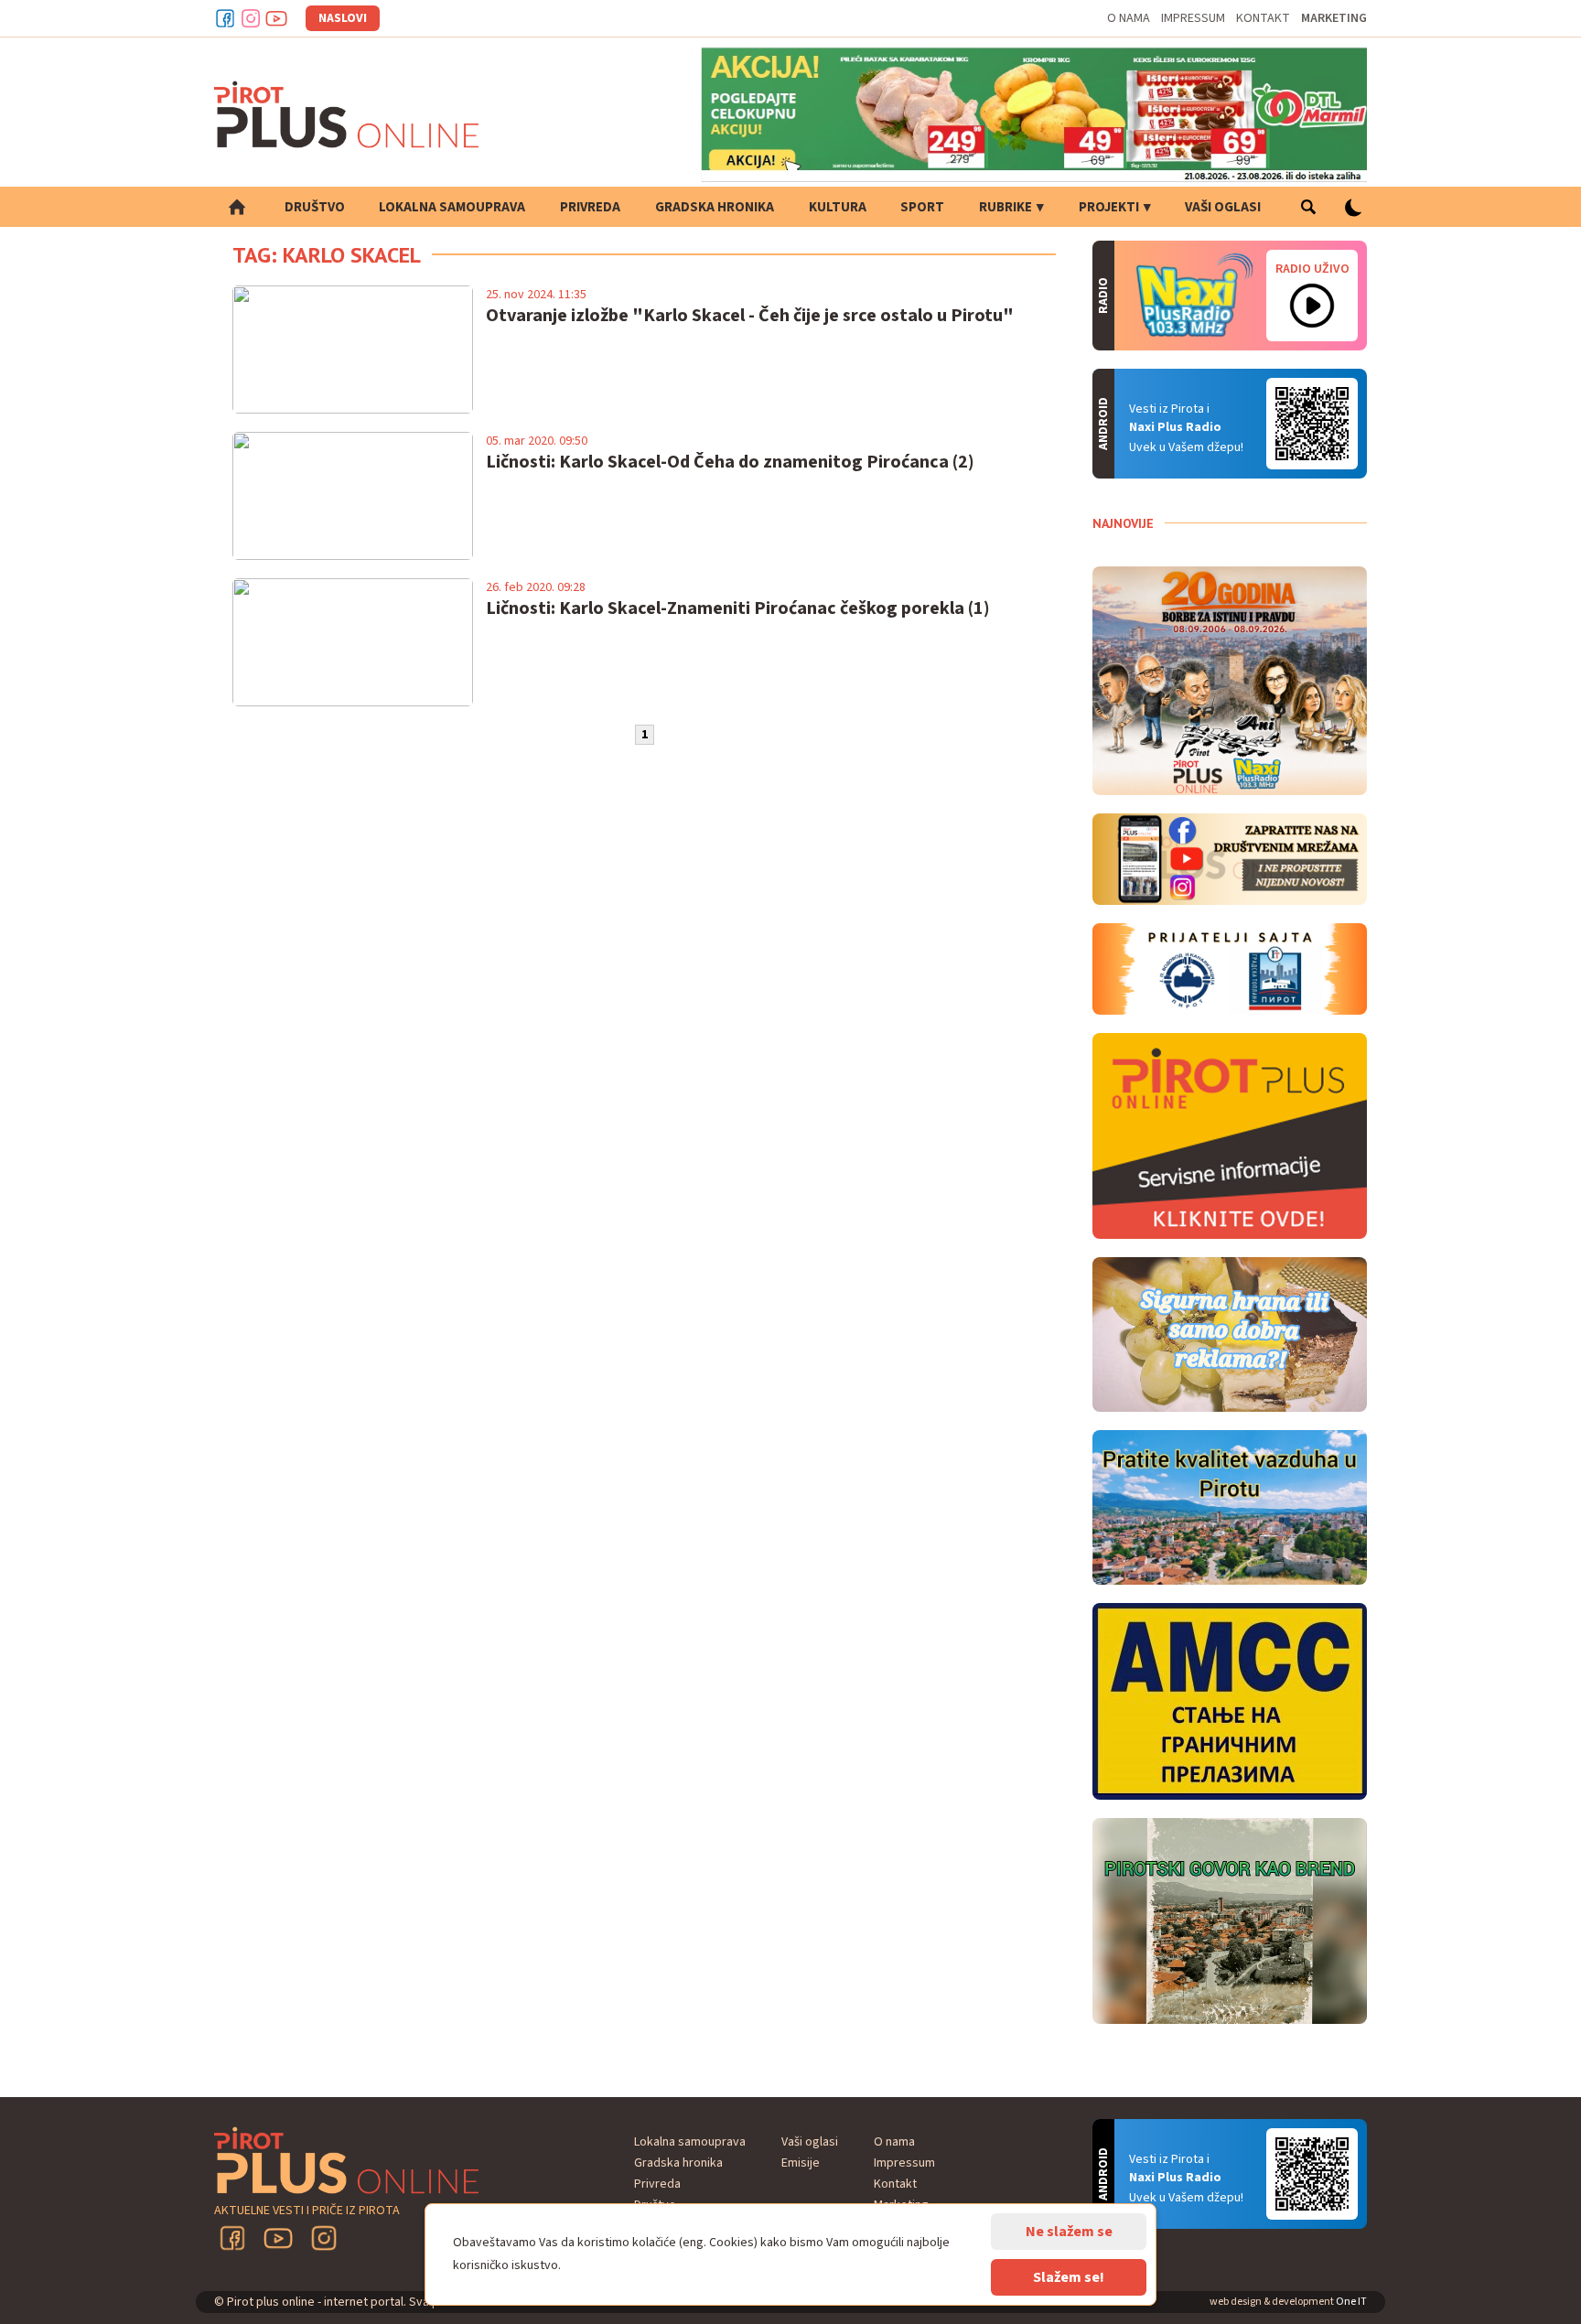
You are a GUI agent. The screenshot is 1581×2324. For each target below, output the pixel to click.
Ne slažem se (1069, 2232)
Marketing (1334, 18)
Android (1312, 424)
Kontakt (1263, 18)
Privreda (590, 207)
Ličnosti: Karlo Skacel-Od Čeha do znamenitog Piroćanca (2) (730, 462)
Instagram (251, 18)
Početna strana (237, 207)
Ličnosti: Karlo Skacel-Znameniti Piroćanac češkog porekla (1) (738, 608)
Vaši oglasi (1223, 207)
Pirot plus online (347, 114)
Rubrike (1006, 207)
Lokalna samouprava (452, 207)
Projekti (1109, 207)
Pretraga (1308, 207)
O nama (1129, 18)
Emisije (801, 2163)
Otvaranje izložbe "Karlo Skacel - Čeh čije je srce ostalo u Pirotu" (750, 316)
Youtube (276, 18)
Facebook (225, 18)
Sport (922, 207)
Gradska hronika (715, 207)
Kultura (838, 207)
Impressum (1193, 18)
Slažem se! (1069, 2277)
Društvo (315, 207)
